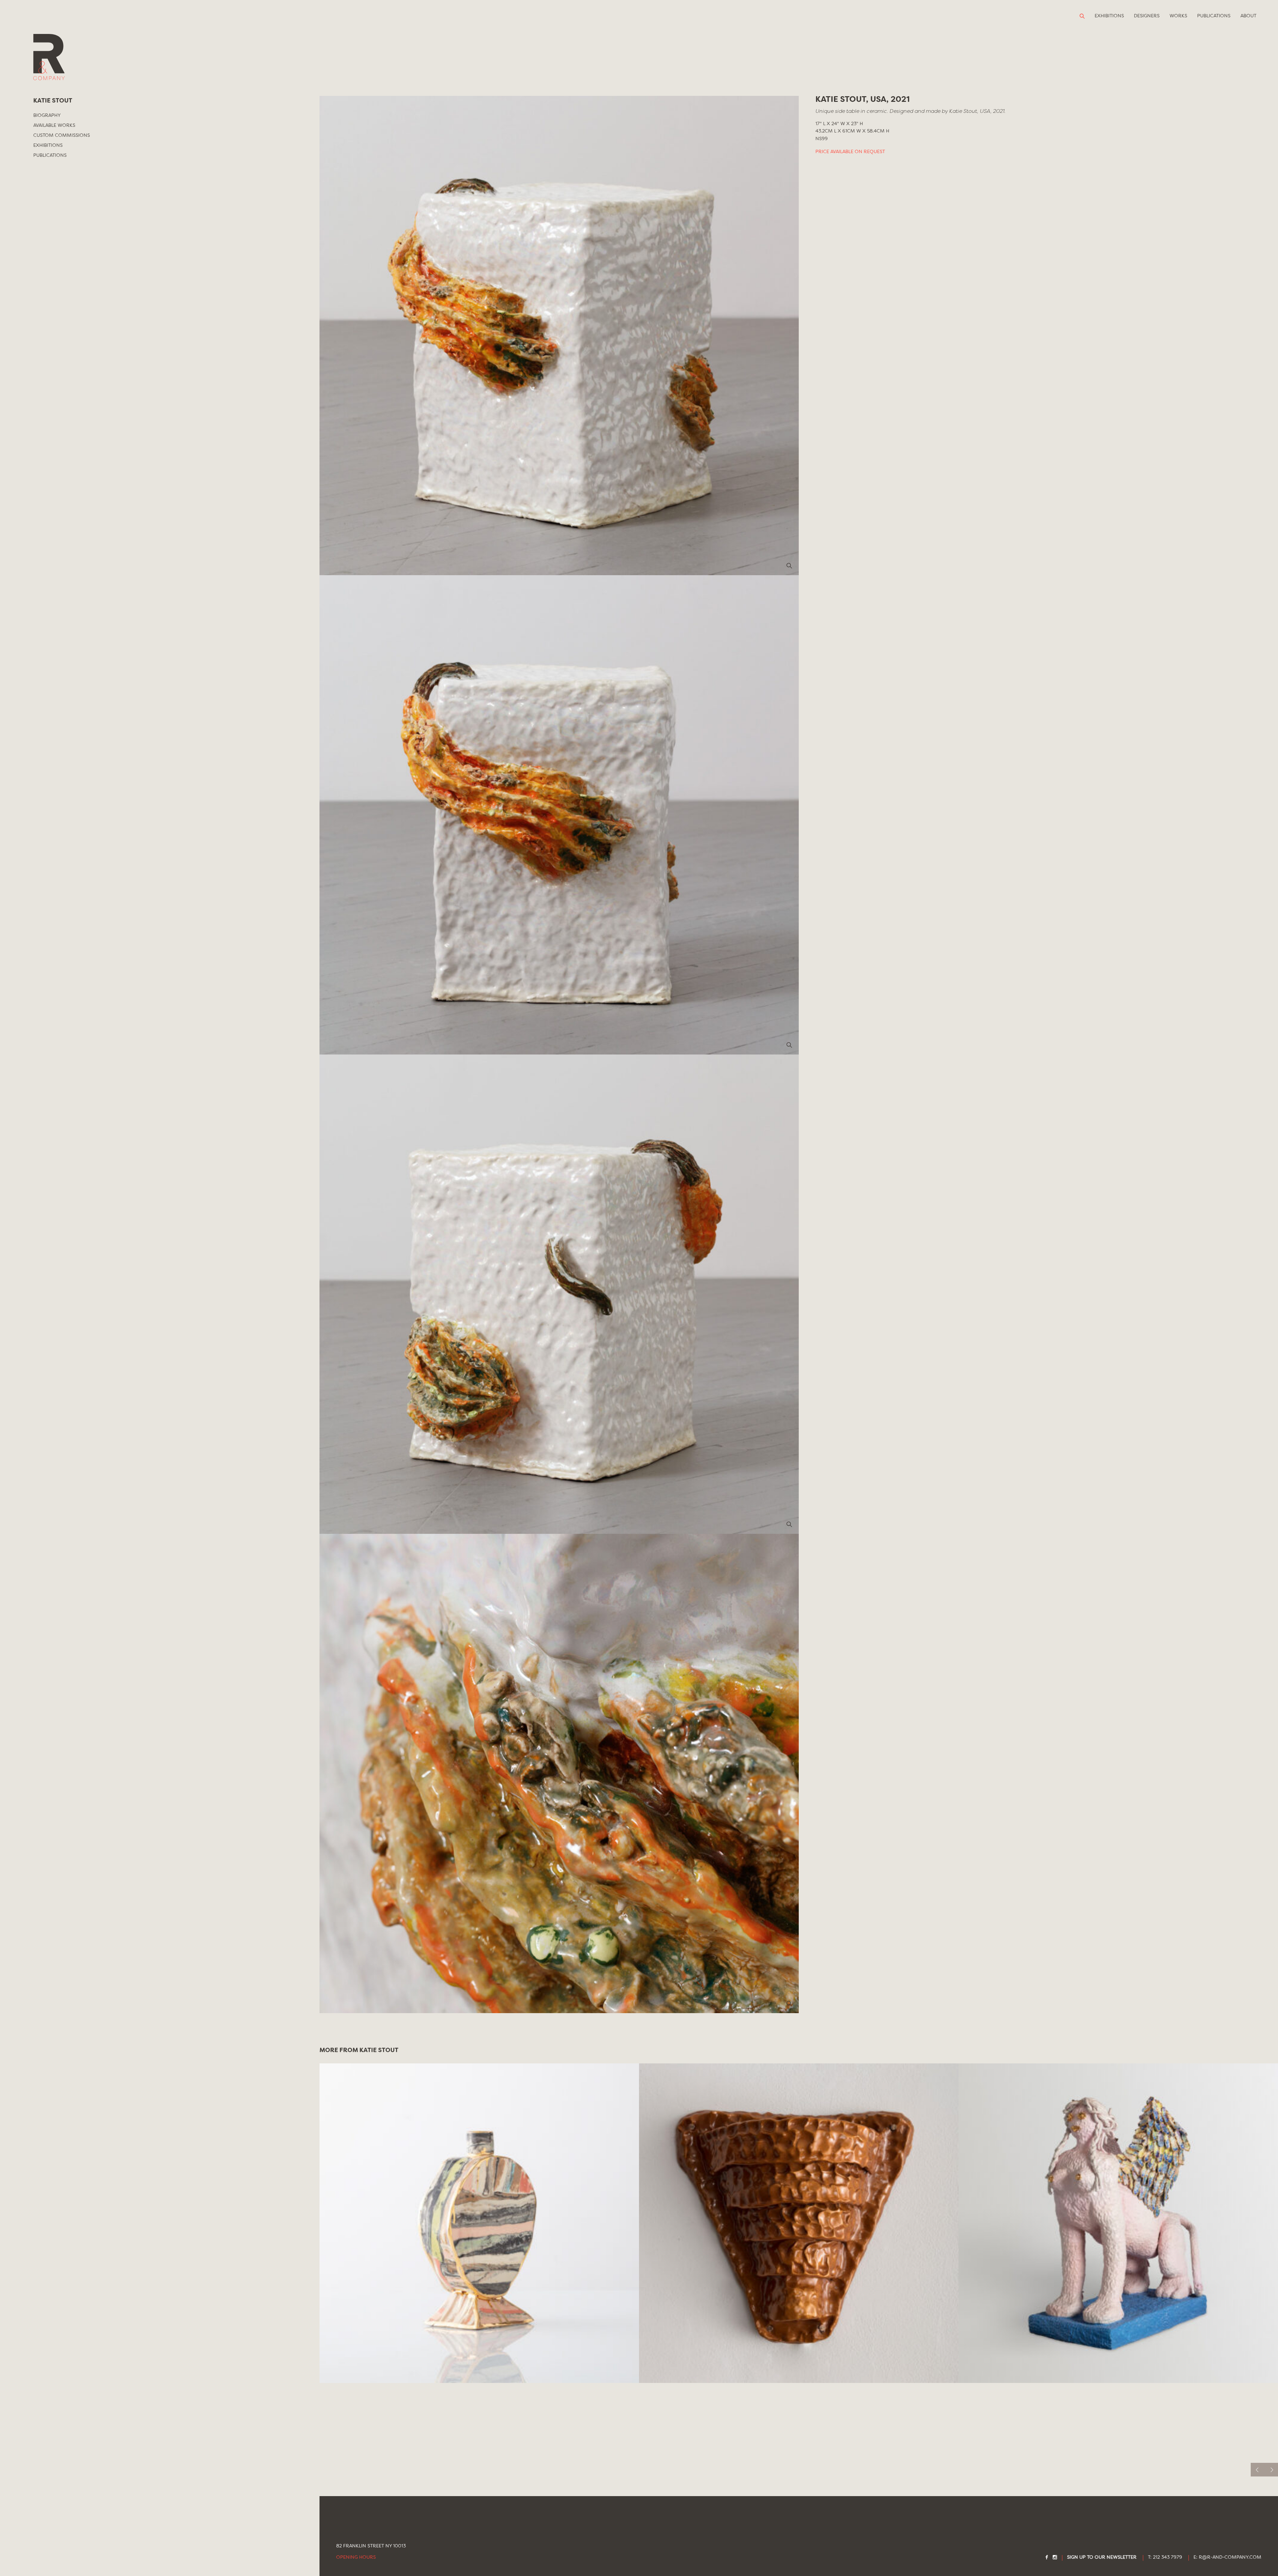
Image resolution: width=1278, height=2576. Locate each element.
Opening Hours (356, 2558)
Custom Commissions (62, 135)
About (1248, 16)
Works (1178, 16)
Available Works (54, 125)
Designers (1147, 16)
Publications (1214, 16)
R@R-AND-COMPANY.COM (1230, 2558)
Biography (47, 116)
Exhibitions (1109, 16)
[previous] (1258, 2470)
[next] (1271, 2470)
